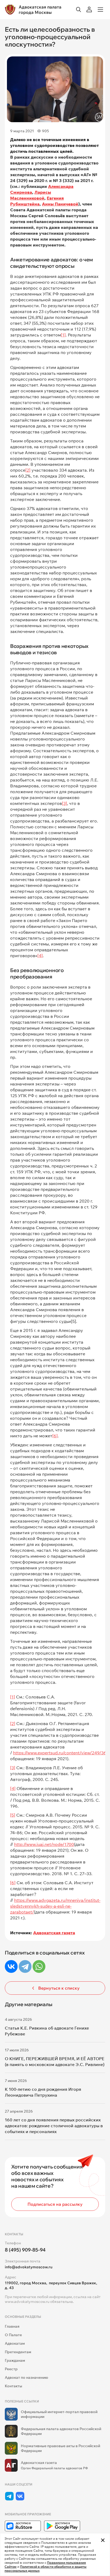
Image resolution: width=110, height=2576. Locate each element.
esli (61, 1906)
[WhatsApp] (39, 1966)
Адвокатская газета (54, 1933)
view (86, 1753)
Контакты (13, 2386)
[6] (55, 1436)
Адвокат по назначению (26, 2377)
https (18, 1753)
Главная (12, 2326)
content (72, 1753)
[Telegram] (25, 1966)
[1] (63, 335)
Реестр (11, 2369)
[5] (13, 1815)
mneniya (75, 1900)
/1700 (68, 1844)
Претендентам (18, 2352)
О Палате (13, 2335)
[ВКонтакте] (11, 1966)
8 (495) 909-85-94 (25, 2250)
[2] (28, 470)
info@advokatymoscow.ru (29, 2267)
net (48, 1844)
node (58, 1844)
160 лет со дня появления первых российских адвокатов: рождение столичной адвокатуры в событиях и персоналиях (54, 2126)
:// (25, 1753)
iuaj (40, 1844)
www (32, 1753)
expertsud (48, 1753)
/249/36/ (99, 1753)
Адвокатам (15, 2343)
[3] (64, 803)
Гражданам (15, 2360)
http (18, 1844)
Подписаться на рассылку (55, 2204)
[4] (40, 956)
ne (68, 1906)
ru (61, 1753)
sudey (46, 1906)
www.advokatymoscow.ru (27, 2302)
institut (92, 1900)
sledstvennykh (25, 1906)
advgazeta (49, 1900)
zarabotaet (21, 1912)
